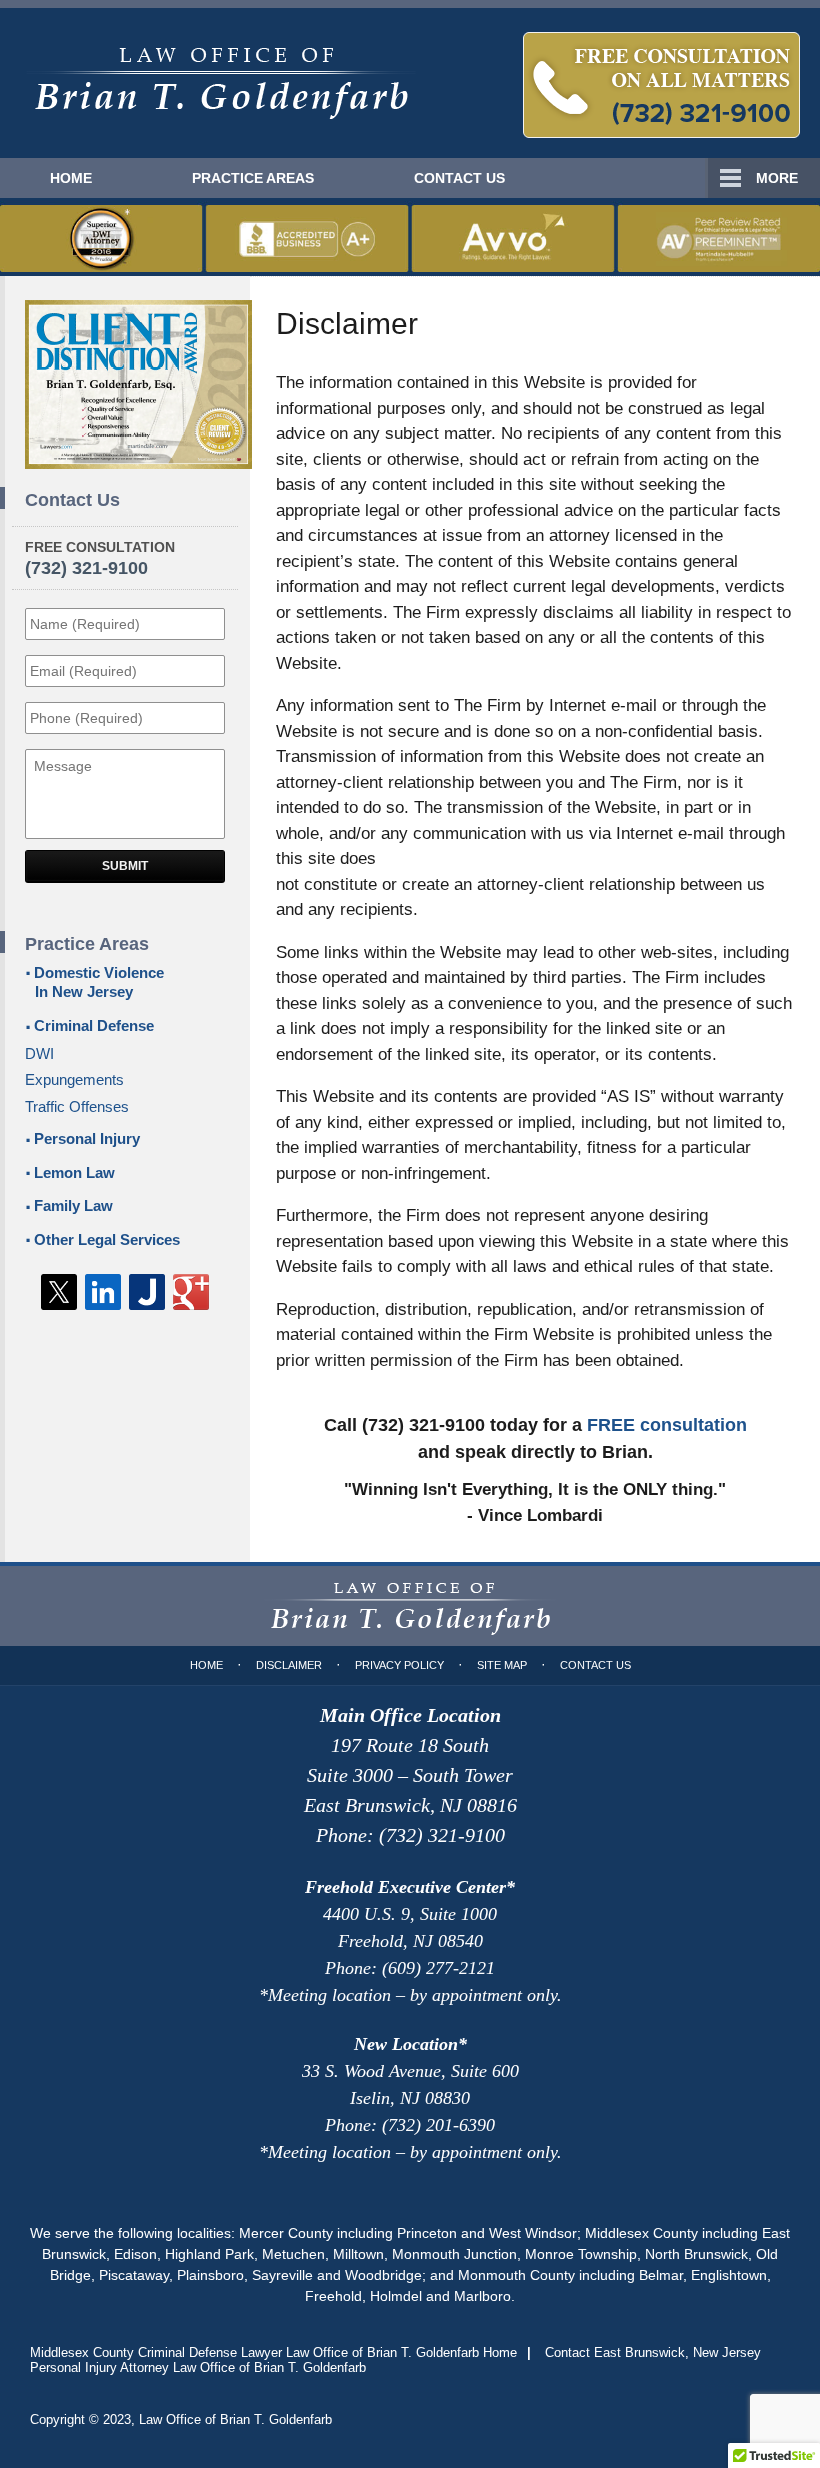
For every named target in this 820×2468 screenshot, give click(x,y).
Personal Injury (87, 1138)
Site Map (502, 1665)
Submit (125, 866)
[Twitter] (59, 1292)
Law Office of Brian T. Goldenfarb (235, 2419)
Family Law (73, 1205)
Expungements (74, 1079)
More (777, 178)
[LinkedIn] (103, 1292)
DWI (39, 1053)
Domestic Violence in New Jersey (99, 982)
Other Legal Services (107, 1239)
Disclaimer (289, 1665)
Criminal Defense (94, 1025)
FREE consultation (667, 1425)
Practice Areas (253, 178)
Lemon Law (74, 1172)
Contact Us (459, 178)
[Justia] (147, 1292)
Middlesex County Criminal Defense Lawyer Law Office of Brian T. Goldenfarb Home (273, 2352)
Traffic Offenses (77, 1106)
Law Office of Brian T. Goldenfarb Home (221, 83)
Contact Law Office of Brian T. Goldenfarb (661, 85)
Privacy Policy (399, 1665)
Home (71, 178)
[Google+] (191, 1292)
